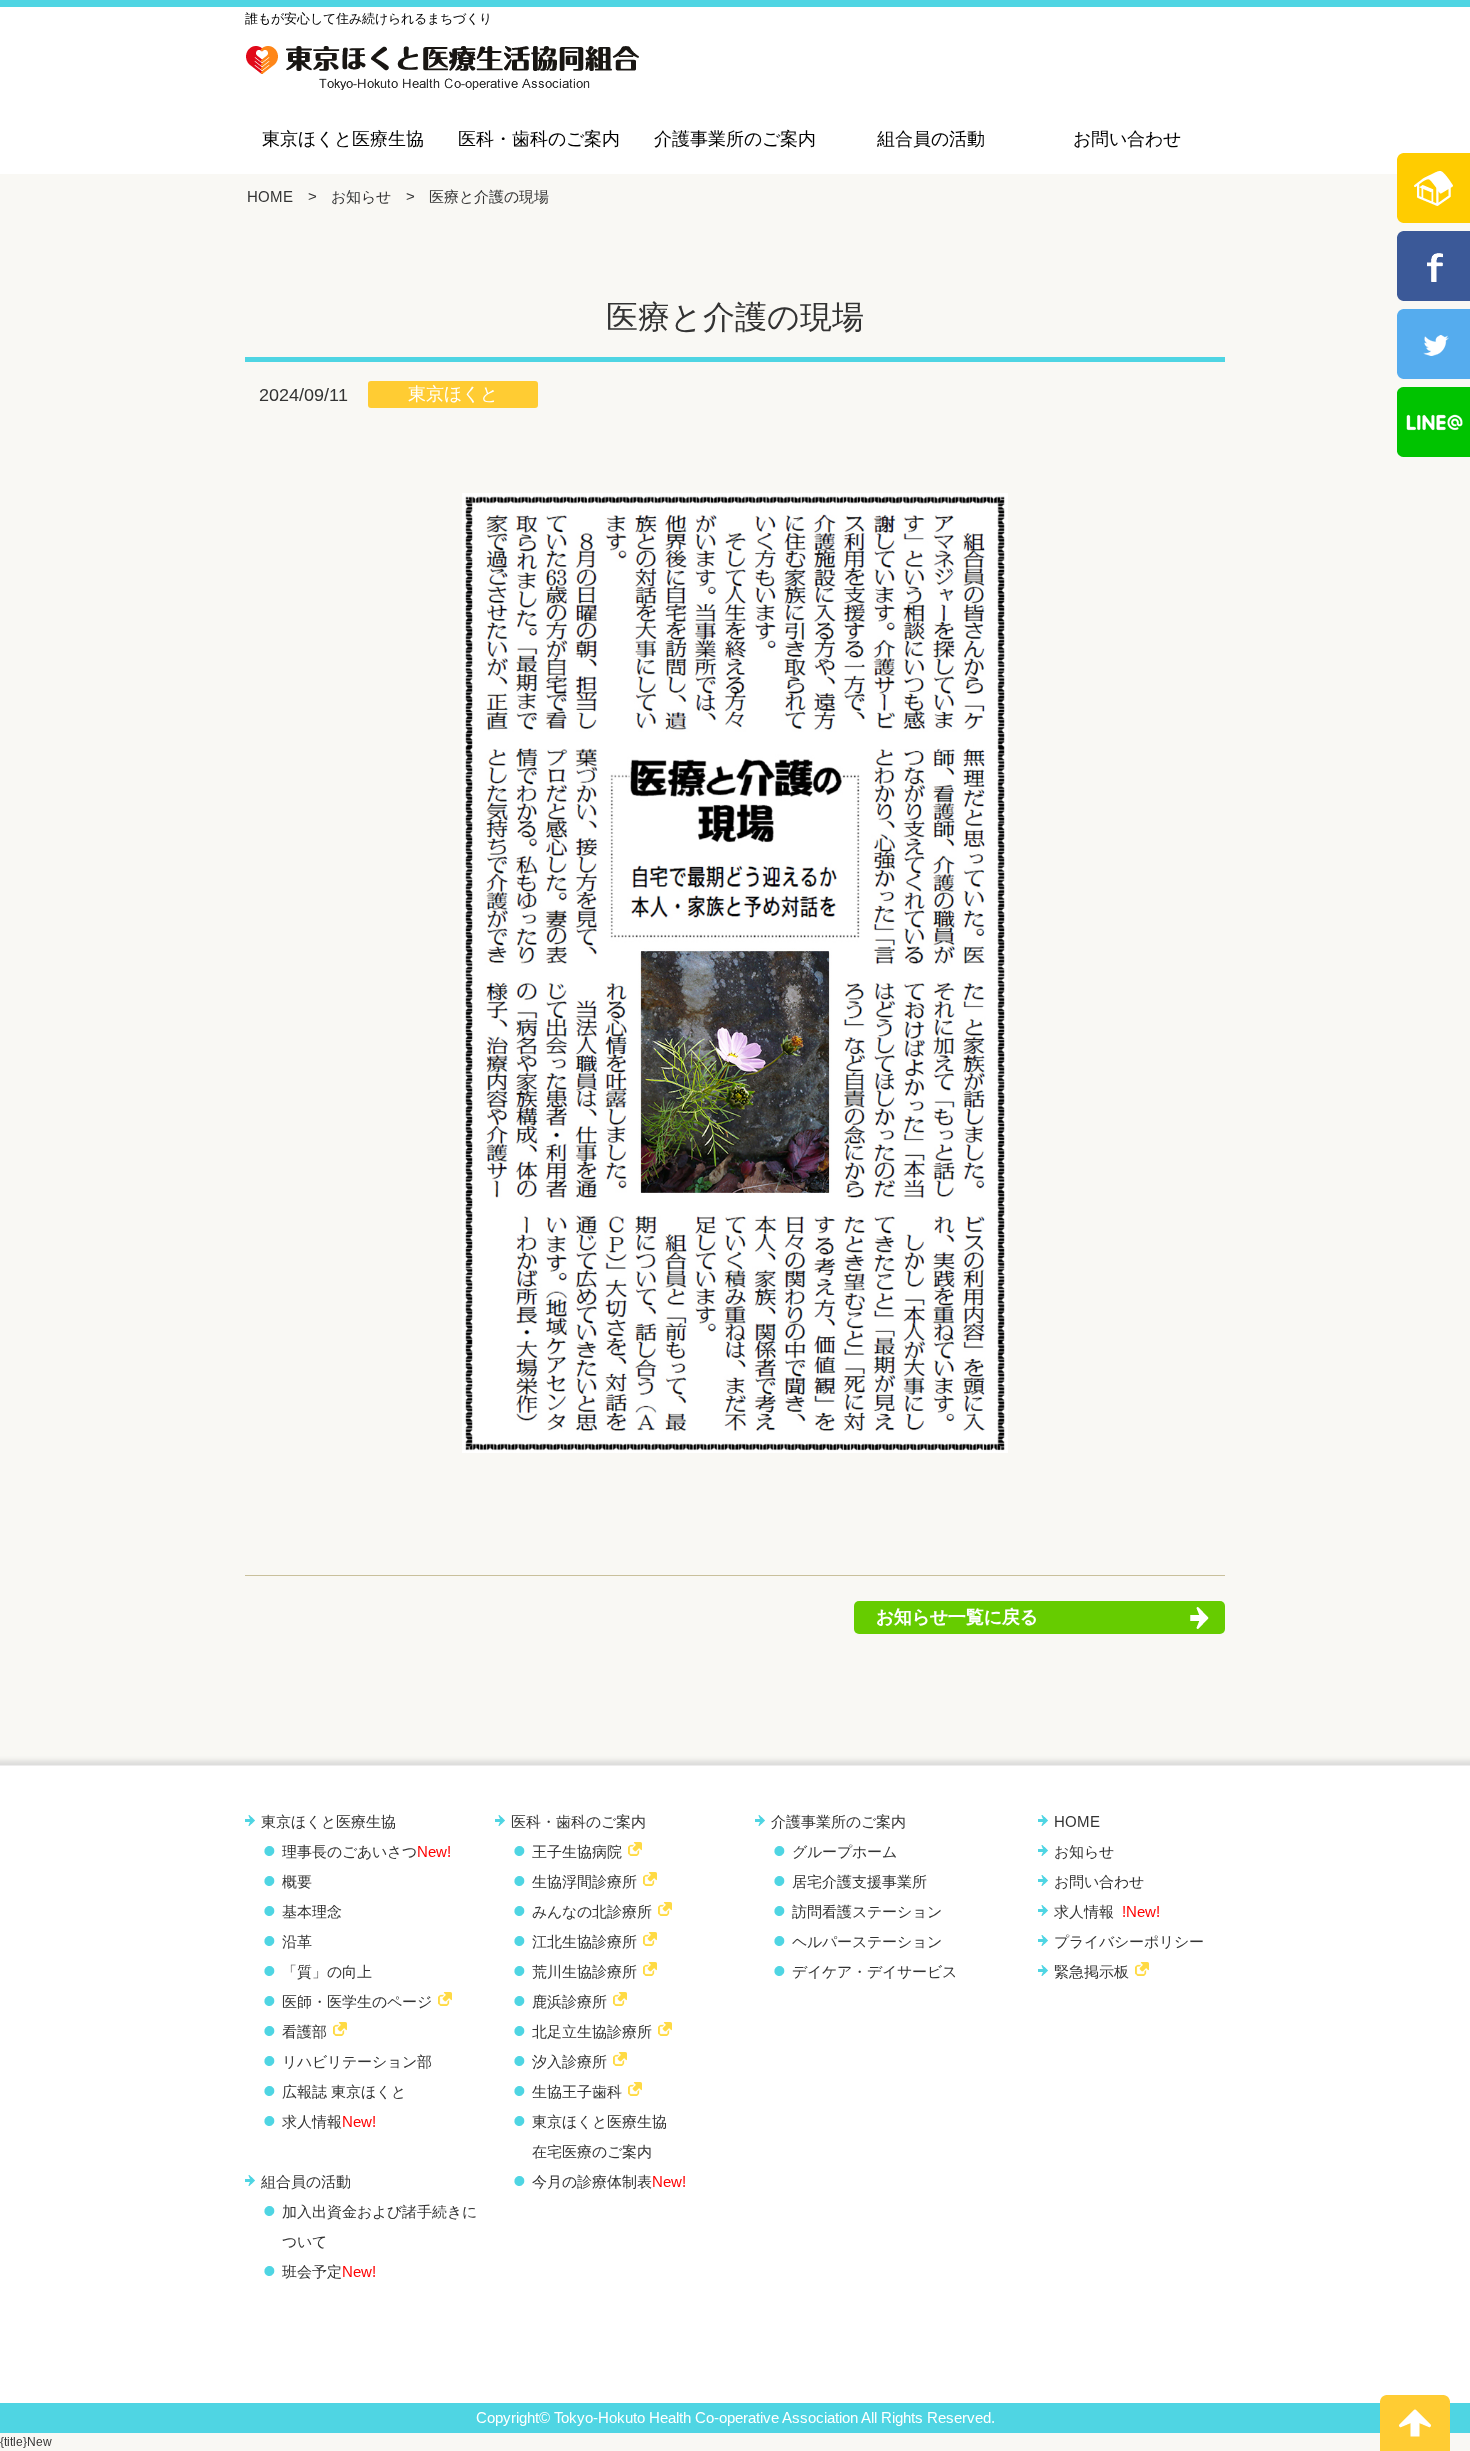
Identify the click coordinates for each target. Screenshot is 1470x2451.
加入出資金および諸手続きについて (379, 2226)
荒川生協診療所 (584, 1971)
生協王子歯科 (577, 2091)
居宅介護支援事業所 (859, 1881)
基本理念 (312, 1911)
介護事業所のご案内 (735, 139)
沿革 (297, 1941)
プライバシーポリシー (1129, 1941)
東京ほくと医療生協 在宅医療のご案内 (599, 2136)
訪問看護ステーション (867, 1911)
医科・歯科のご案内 (539, 139)
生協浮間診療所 (584, 1881)
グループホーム (844, 1851)
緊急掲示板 (1091, 1971)
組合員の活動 (931, 139)
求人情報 (329, 2121)
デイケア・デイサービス (874, 1971)
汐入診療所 (569, 2061)
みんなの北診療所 (592, 1911)
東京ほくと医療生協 (343, 139)
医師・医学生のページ (357, 2001)
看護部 (304, 2031)
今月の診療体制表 (609, 2181)
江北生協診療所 (584, 1941)
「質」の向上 (327, 1971)
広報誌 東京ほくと (344, 2091)
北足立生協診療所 (592, 2031)
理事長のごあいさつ (366, 1851)
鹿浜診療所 (569, 2001)
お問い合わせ (1127, 139)
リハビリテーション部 (357, 2061)
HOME (270, 196)
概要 (297, 1881)
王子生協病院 (577, 1851)
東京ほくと (453, 394)
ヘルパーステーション (867, 1941)
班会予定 (329, 2271)
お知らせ (361, 196)
